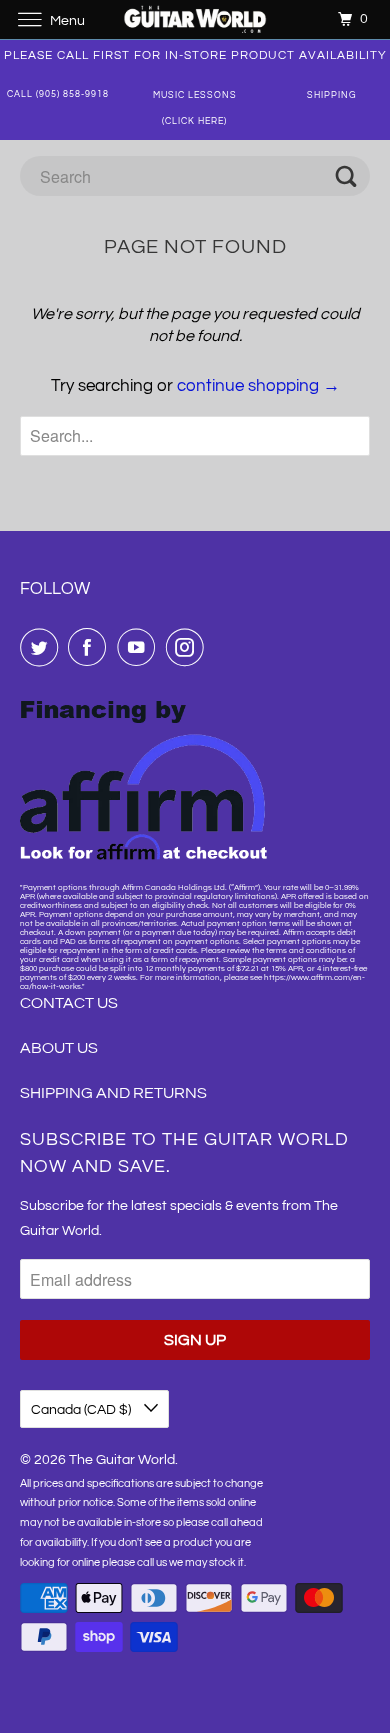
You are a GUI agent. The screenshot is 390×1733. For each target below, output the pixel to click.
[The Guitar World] (195, 19)
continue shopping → (258, 386)
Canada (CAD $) (82, 1410)
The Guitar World (122, 1460)
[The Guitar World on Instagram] (189, 647)
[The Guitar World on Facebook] (91, 647)
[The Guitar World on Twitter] (43, 647)
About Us (59, 1048)
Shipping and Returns (113, 1093)
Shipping (332, 95)
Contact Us (69, 1003)
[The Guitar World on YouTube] (140, 647)
